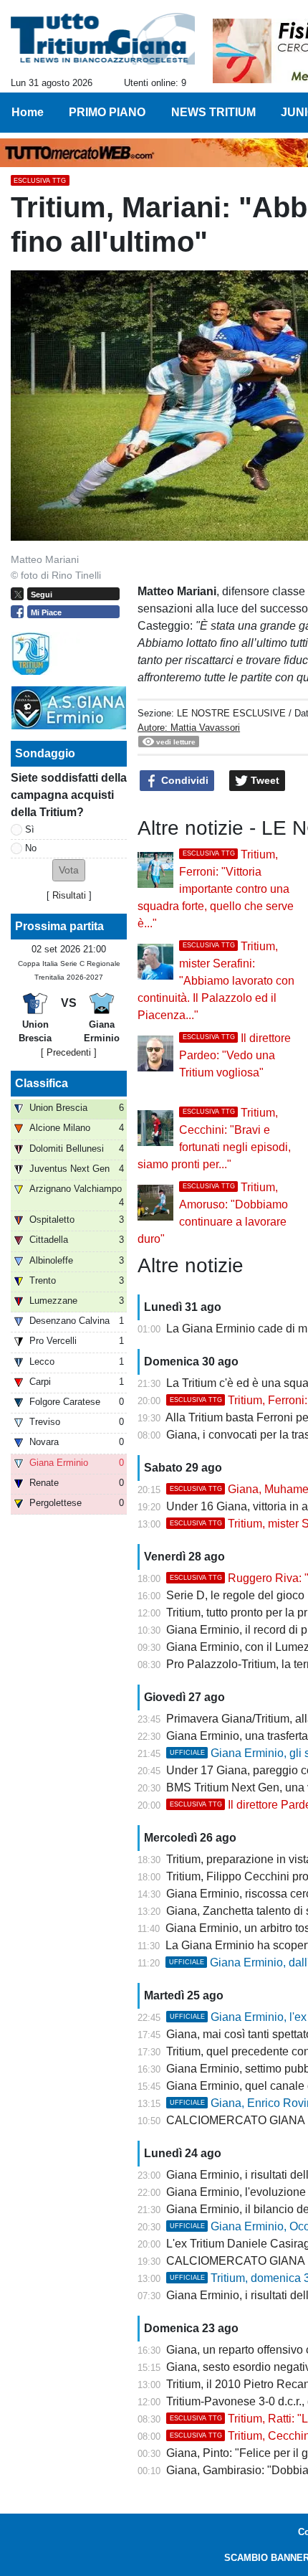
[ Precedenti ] (69, 1052)
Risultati (69, 895)
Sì (30, 829)
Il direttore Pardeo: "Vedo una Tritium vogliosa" (235, 1055)
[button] (69, 870)
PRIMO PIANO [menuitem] (107, 112)
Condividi (183, 780)
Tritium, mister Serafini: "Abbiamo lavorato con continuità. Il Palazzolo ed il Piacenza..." (216, 981)
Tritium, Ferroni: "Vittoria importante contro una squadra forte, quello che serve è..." (216, 889)
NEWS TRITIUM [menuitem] (213, 112)
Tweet (264, 780)
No (31, 848)
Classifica (42, 1083)
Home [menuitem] (28, 112)
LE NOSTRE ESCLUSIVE (231, 713)
